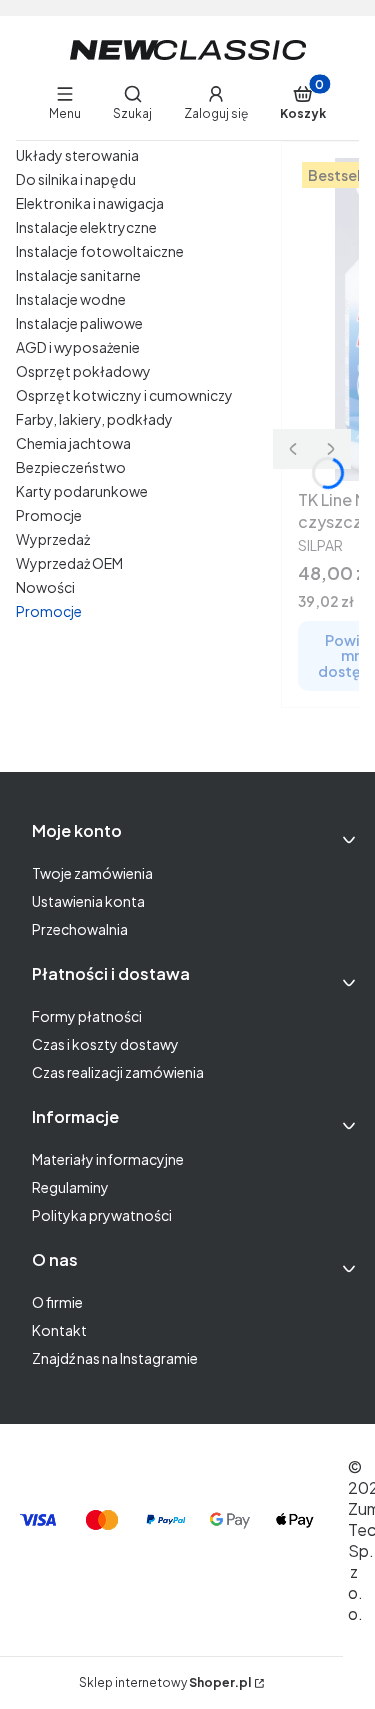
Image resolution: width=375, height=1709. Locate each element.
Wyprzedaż (53, 539)
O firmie (57, 1302)
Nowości (45, 587)
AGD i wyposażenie (78, 347)
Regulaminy (70, 1187)
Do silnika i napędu (76, 179)
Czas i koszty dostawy (105, 1044)
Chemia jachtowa (73, 443)
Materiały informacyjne (108, 1159)
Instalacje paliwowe (79, 323)
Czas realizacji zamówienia (118, 1072)
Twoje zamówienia (92, 873)
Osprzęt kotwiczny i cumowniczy (124, 395)
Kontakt (59, 1330)
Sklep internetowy (165, 1682)
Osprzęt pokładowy (83, 371)
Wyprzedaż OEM (69, 563)
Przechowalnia (80, 929)
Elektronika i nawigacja (90, 203)
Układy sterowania (77, 155)
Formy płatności (87, 1016)
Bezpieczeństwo (71, 467)
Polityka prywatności (102, 1215)
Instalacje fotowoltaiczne (100, 251)
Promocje (49, 515)
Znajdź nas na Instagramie (115, 1358)
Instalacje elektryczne (86, 227)
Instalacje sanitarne (78, 275)
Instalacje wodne (71, 299)
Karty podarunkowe (82, 491)
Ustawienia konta (88, 901)
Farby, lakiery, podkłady (94, 419)
